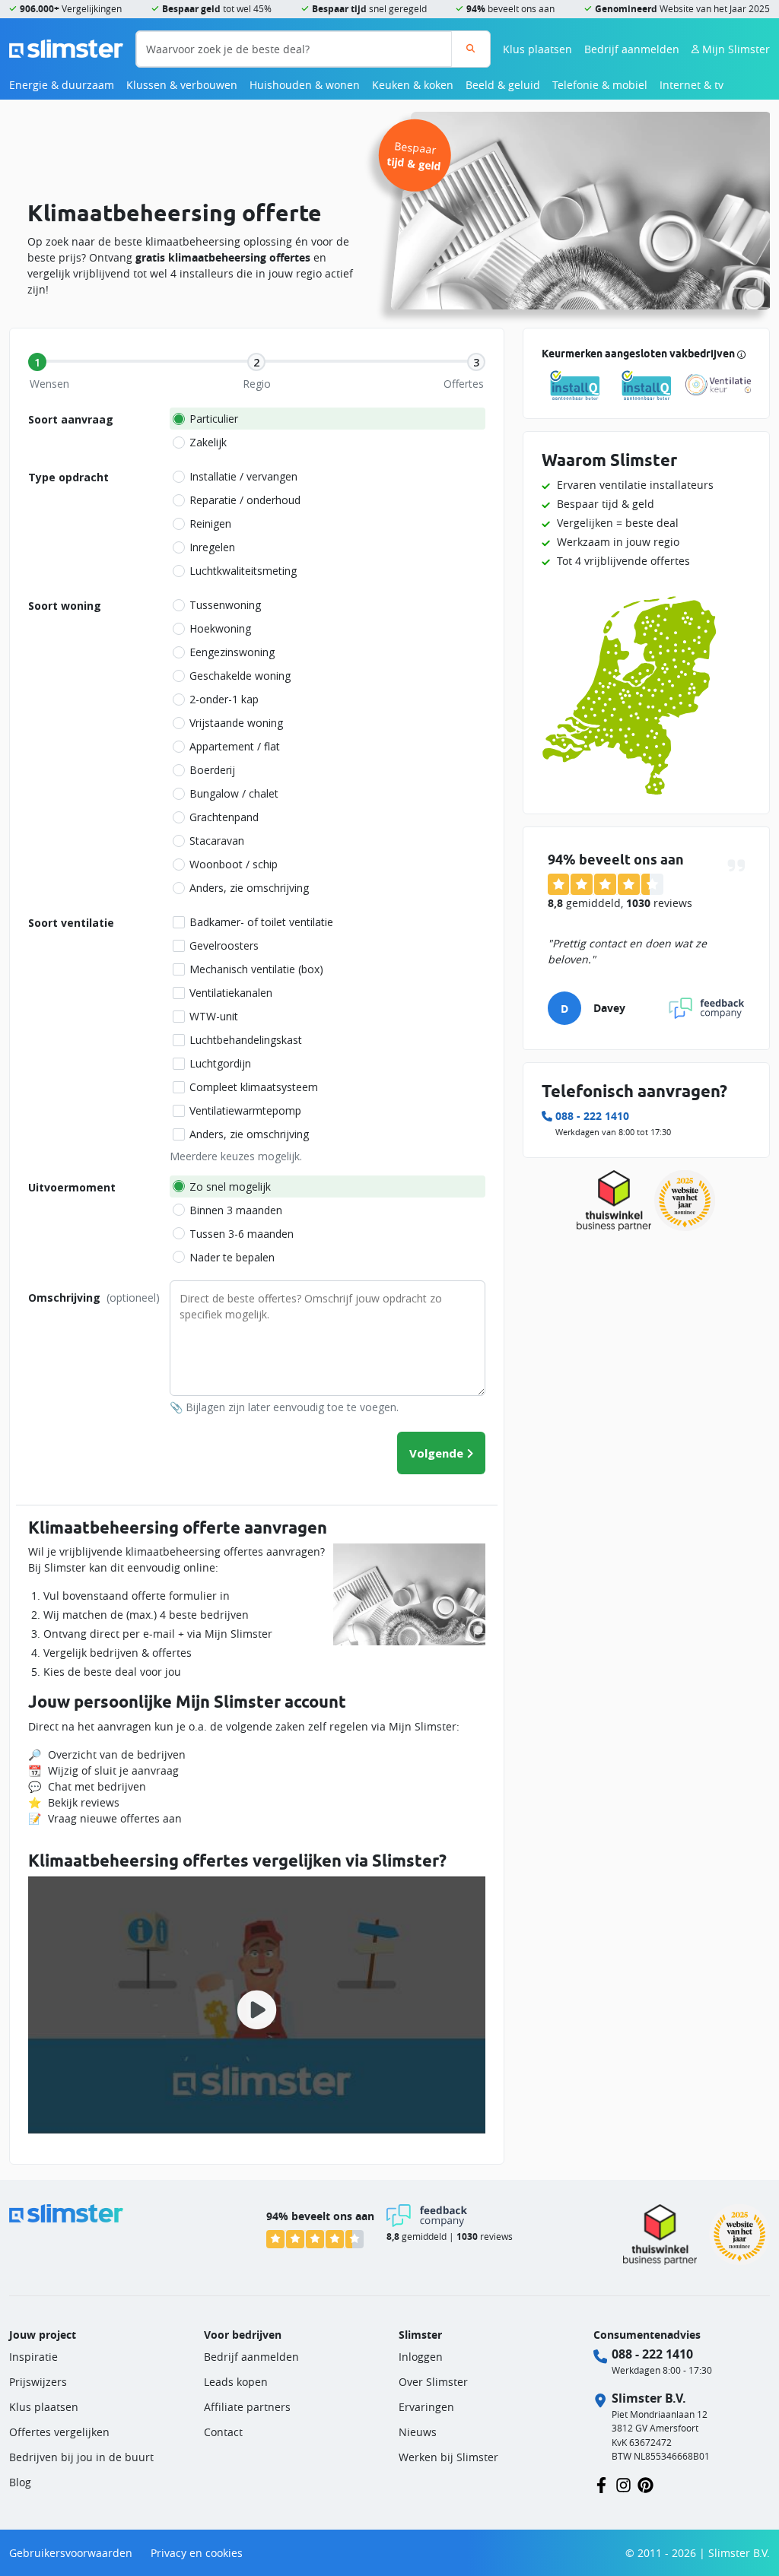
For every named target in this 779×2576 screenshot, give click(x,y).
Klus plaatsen (537, 49)
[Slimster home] (66, 48)
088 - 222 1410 (592, 1116)
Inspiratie (33, 2357)
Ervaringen (426, 2407)
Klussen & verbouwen (182, 85)
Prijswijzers (38, 2382)
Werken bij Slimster (448, 2457)
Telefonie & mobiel (600, 85)
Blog (20, 2482)
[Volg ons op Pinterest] (645, 2484)
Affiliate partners (247, 2407)
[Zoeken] (471, 49)
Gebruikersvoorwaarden (71, 2553)
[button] (257, 2005)
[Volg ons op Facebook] (601, 2484)
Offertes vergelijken (59, 2432)
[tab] (37, 362)
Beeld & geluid (503, 85)
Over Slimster (433, 2382)
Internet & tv (692, 85)
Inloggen (421, 2357)
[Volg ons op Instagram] (623, 2484)
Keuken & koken (413, 85)
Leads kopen (236, 2382)
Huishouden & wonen (305, 85)
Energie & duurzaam (62, 85)
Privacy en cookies (197, 2553)
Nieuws (418, 2432)
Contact (223, 2432)
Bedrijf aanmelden (632, 49)
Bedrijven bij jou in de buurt (81, 2457)
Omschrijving (94, 1298)
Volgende (436, 1453)
